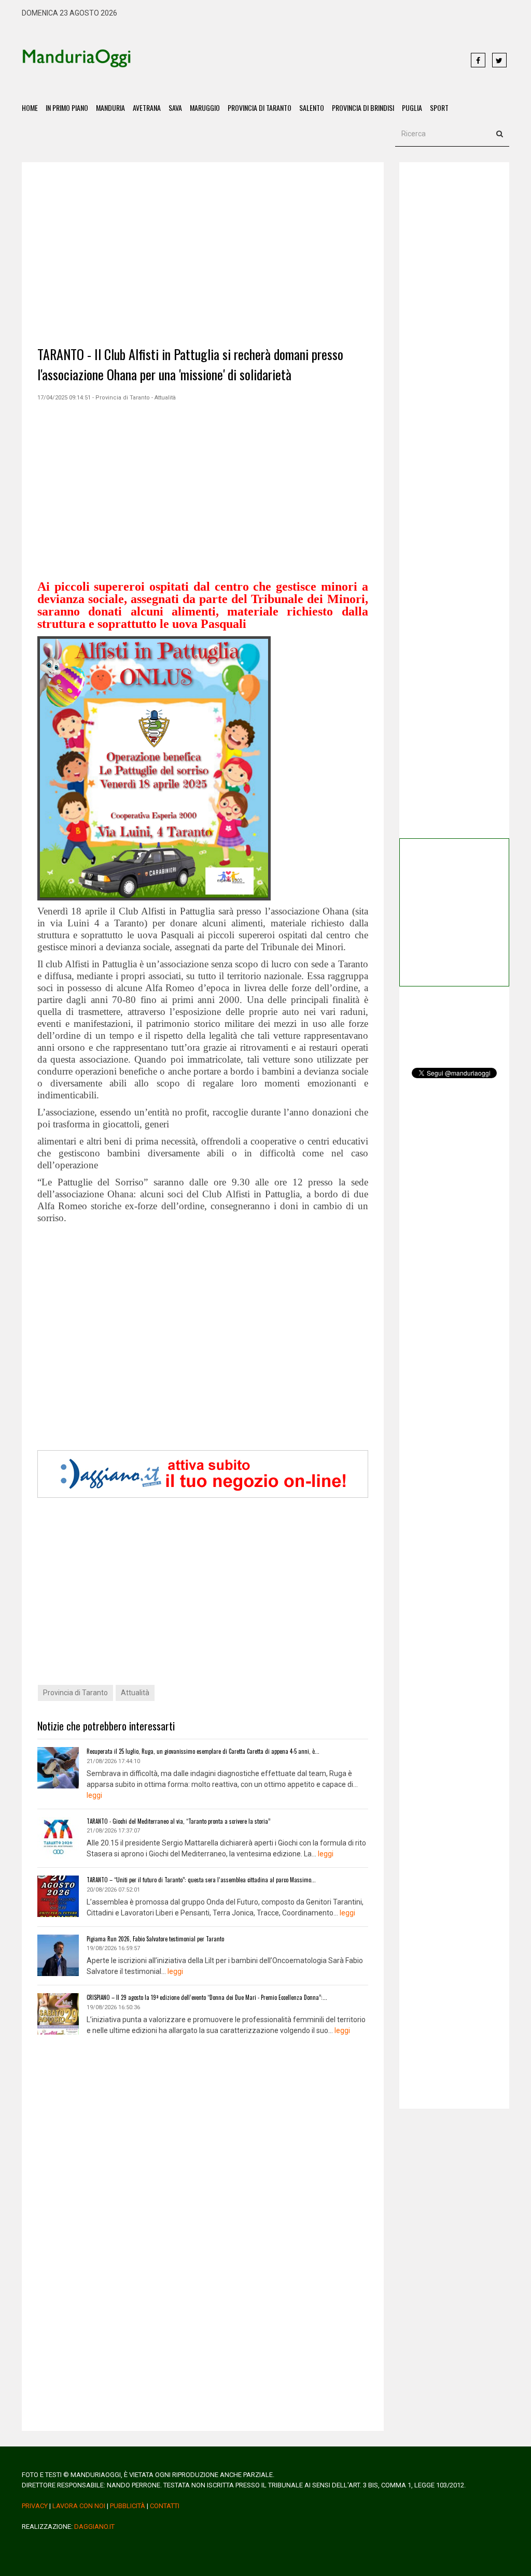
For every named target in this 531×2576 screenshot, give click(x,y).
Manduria (110, 108)
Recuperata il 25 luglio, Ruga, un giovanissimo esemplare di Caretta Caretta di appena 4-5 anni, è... (203, 1751)
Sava (175, 108)
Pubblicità (128, 2506)
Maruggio (205, 108)
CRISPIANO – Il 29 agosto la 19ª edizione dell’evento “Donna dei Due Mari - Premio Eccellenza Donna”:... (207, 1997)
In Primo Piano (67, 108)
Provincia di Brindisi (363, 108)
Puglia (412, 108)
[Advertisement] (296, 61)
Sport (439, 108)
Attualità (135, 1693)
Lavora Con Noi (79, 2506)
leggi (94, 1795)
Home (30, 108)
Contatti (165, 2506)
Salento (312, 108)
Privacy (35, 2506)
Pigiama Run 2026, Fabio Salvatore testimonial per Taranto (155, 1939)
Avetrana (147, 108)
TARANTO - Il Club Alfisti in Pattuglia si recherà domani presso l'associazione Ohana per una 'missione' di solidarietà (190, 364)
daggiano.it (94, 2527)
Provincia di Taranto (260, 108)
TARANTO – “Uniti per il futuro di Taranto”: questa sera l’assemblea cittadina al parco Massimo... (201, 1880)
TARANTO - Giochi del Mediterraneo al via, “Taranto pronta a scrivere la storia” (178, 1821)
